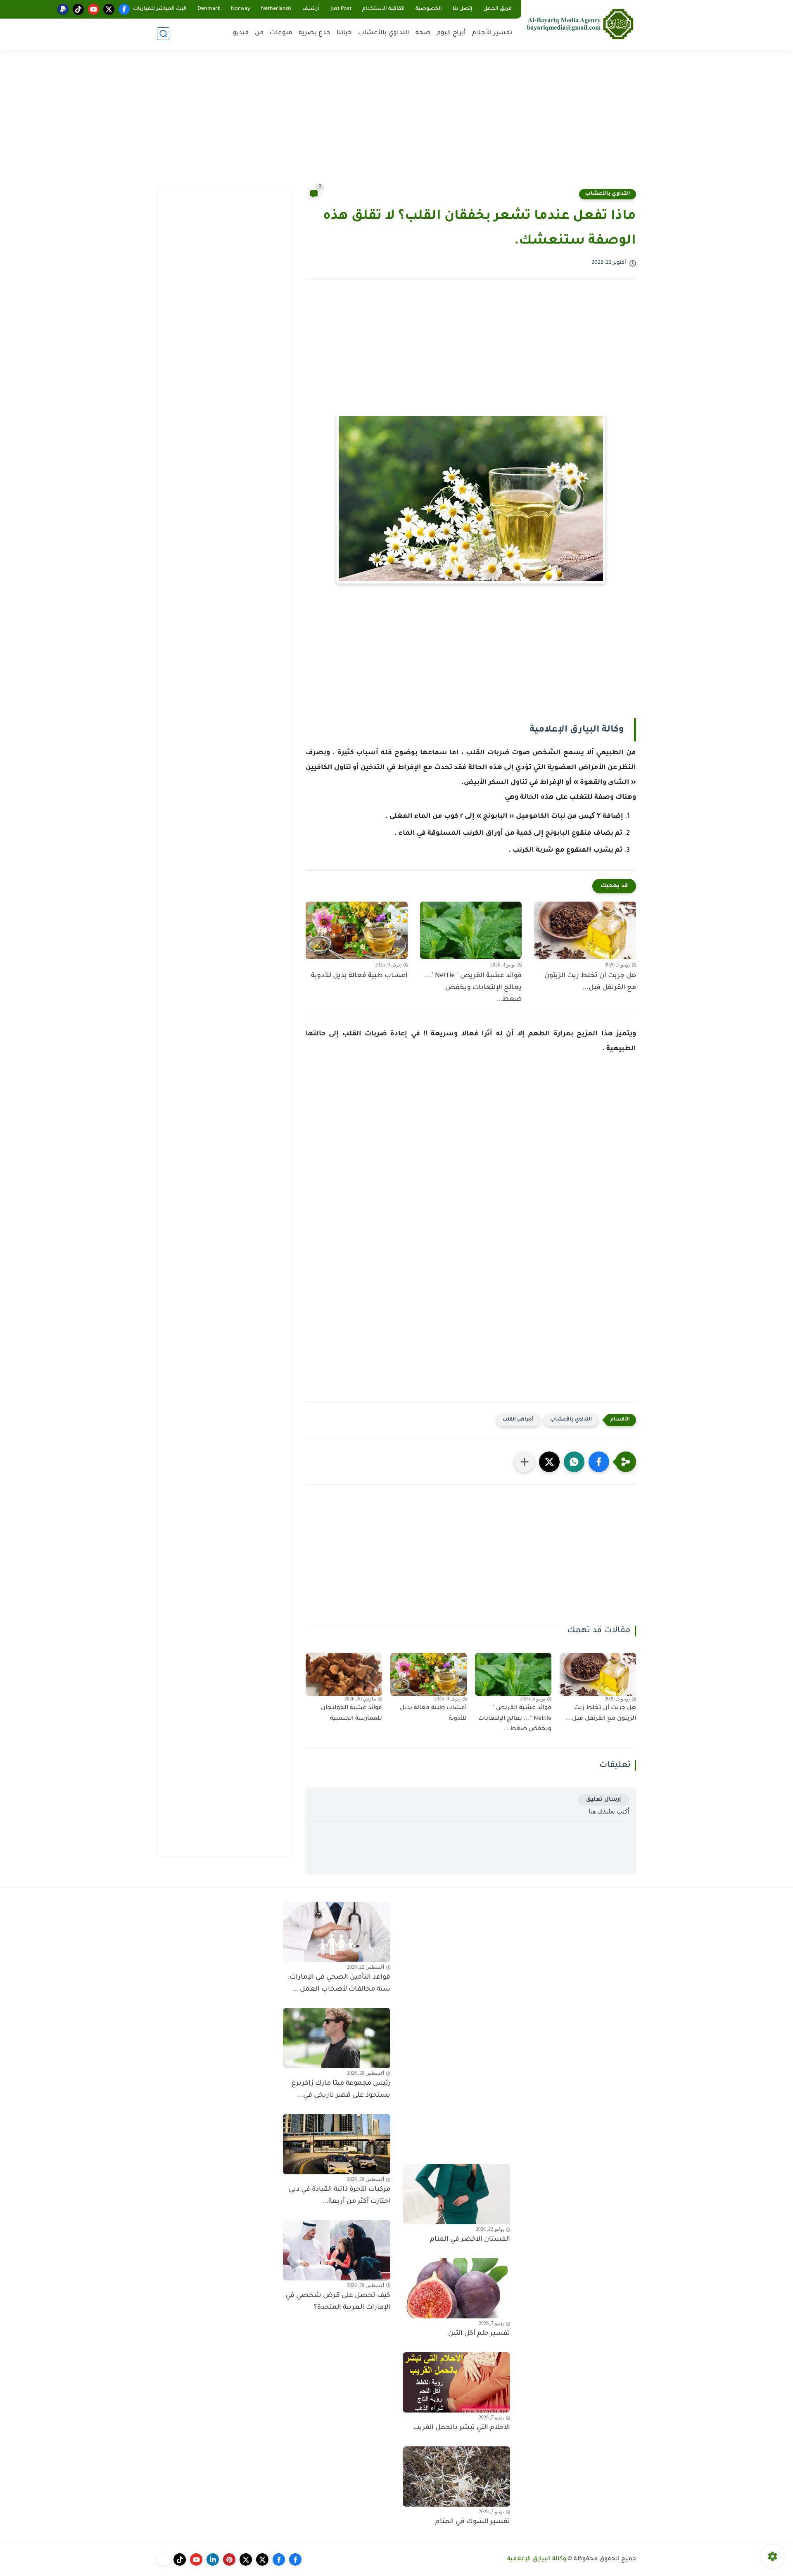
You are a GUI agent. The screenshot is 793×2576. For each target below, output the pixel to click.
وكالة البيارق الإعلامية (537, 2559)
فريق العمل (497, 9)
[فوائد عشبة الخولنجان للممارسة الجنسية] (344, 1674)
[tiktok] (78, 9)
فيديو (241, 33)
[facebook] (124, 9)
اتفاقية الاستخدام (383, 9)
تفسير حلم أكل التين (479, 2334)
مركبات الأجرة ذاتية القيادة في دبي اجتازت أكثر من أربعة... (340, 2196)
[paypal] (63, 9)
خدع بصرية (315, 33)
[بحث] (163, 34)
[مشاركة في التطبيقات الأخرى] (525, 1462)
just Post (341, 9)
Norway (241, 9)
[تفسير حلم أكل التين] (456, 2288)
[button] (599, 1462)
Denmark (209, 9)
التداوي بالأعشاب (384, 33)
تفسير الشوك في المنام (473, 2522)
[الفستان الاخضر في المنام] (456, 2194)
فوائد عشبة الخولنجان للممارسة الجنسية (351, 1714)
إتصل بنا (463, 9)
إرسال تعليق (604, 1800)
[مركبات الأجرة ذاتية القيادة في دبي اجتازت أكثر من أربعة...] (337, 2144)
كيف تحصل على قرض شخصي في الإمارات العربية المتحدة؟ (338, 2302)
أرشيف (311, 9)
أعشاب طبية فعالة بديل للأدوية (359, 976)
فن (259, 33)
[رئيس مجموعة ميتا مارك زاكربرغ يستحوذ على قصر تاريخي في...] (337, 2038)
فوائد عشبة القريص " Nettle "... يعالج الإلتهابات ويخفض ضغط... (473, 988)
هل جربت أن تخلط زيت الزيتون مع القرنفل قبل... (590, 982)
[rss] (163, 2559)
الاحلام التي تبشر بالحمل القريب (462, 2428)
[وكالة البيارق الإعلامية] (580, 24)
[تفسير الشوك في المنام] (456, 2477)
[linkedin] (213, 2559)
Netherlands (276, 9)
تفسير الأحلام (492, 33)
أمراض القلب (518, 1420)
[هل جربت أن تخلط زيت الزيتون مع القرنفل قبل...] (585, 930)
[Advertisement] (396, 124)
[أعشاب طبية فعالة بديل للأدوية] (357, 930)
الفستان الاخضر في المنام (470, 2240)
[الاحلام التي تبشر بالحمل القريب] (456, 2382)
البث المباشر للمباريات (160, 9)
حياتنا (344, 33)
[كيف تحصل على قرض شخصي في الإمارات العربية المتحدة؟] (337, 2250)
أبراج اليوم (451, 33)
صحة (423, 33)
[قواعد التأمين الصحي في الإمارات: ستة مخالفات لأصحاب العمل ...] (337, 1932)
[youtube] (94, 9)
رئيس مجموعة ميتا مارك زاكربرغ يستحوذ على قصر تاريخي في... (341, 2089)
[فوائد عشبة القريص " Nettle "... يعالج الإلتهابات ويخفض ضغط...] (471, 930)
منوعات (281, 33)
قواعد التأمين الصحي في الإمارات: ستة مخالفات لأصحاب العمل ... (339, 1983)
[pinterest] (229, 2559)
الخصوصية (429, 9)
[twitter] (109, 9)
